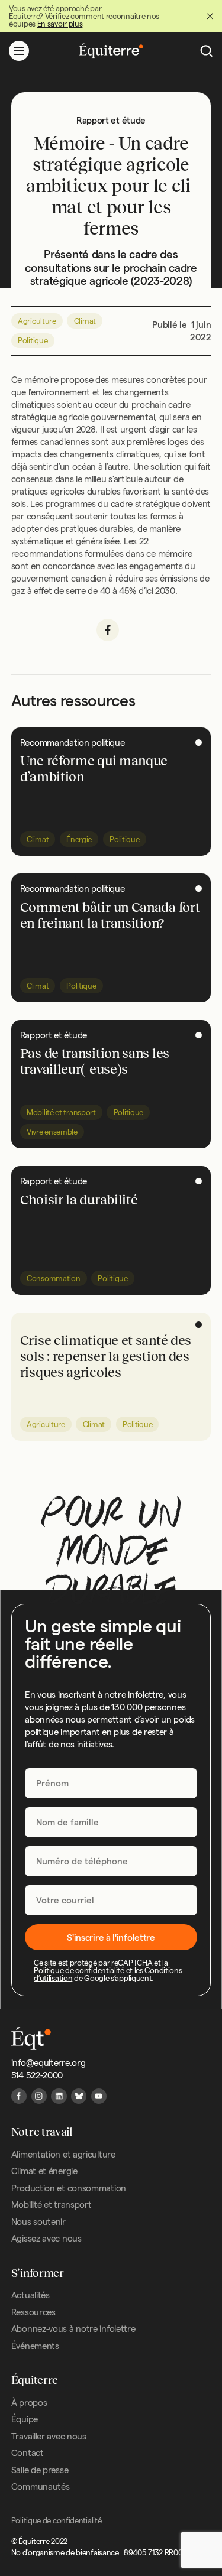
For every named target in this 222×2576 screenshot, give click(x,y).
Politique (33, 340)
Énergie (79, 839)
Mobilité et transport (61, 1112)
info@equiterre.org (49, 2063)
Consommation (53, 1278)
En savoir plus (60, 24)
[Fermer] (210, 16)
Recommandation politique (73, 743)
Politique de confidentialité (79, 1970)
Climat (85, 321)
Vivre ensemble (52, 1132)
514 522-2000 (37, 2075)
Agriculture (37, 321)
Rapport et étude (54, 1035)
